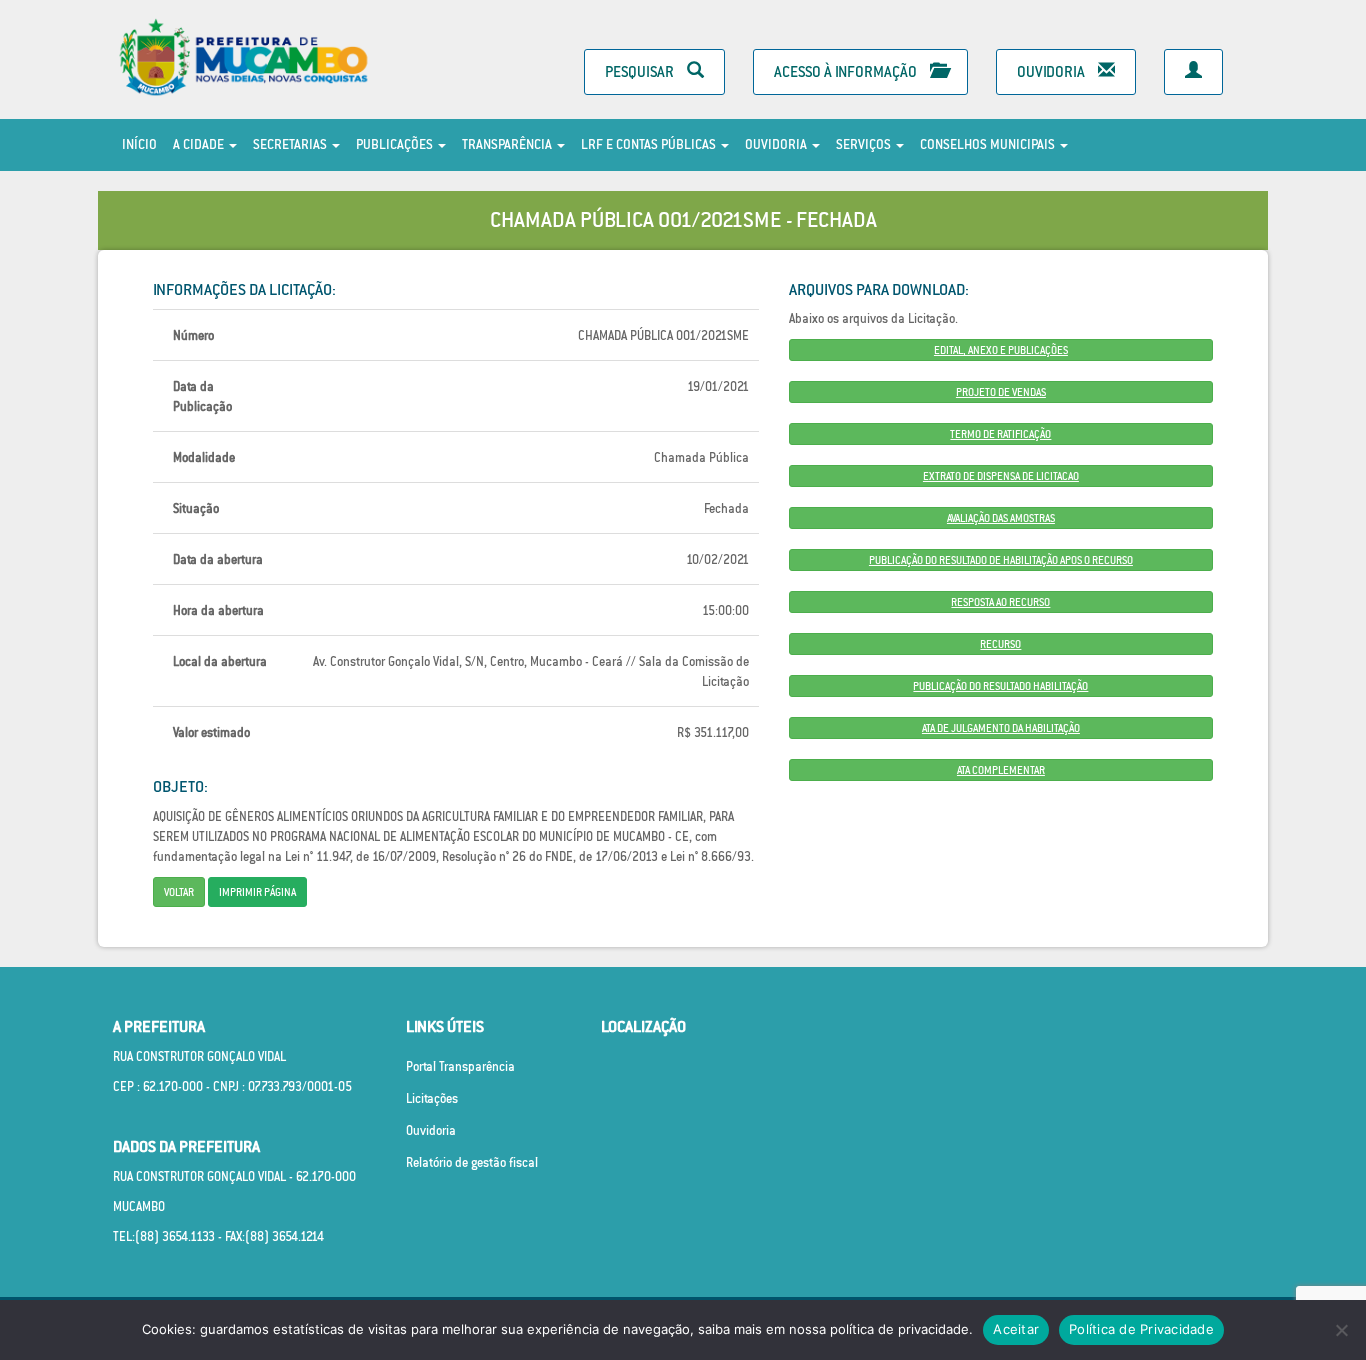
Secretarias (291, 144)
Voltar (179, 892)
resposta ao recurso (1000, 602)
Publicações (396, 144)
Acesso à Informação (847, 71)
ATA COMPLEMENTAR (1001, 770)
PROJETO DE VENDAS (1001, 392)
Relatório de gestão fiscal (472, 1162)
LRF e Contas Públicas (650, 144)
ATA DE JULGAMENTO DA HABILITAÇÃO (1001, 728)
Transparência (508, 144)
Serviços (865, 144)
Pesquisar (641, 71)
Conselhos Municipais (989, 144)
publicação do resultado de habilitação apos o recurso (1001, 560)
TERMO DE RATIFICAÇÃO (1000, 434)
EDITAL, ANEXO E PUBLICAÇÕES (1001, 350)
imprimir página (257, 892)
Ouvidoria (1052, 71)
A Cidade (200, 144)
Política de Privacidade (1141, 1329)
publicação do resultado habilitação (1000, 686)
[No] (1341, 1330)
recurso (1000, 644)
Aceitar (1016, 1329)
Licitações (432, 1098)
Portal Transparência (460, 1066)
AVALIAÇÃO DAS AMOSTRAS (1001, 518)
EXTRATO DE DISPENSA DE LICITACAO (1001, 476)
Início (139, 144)
